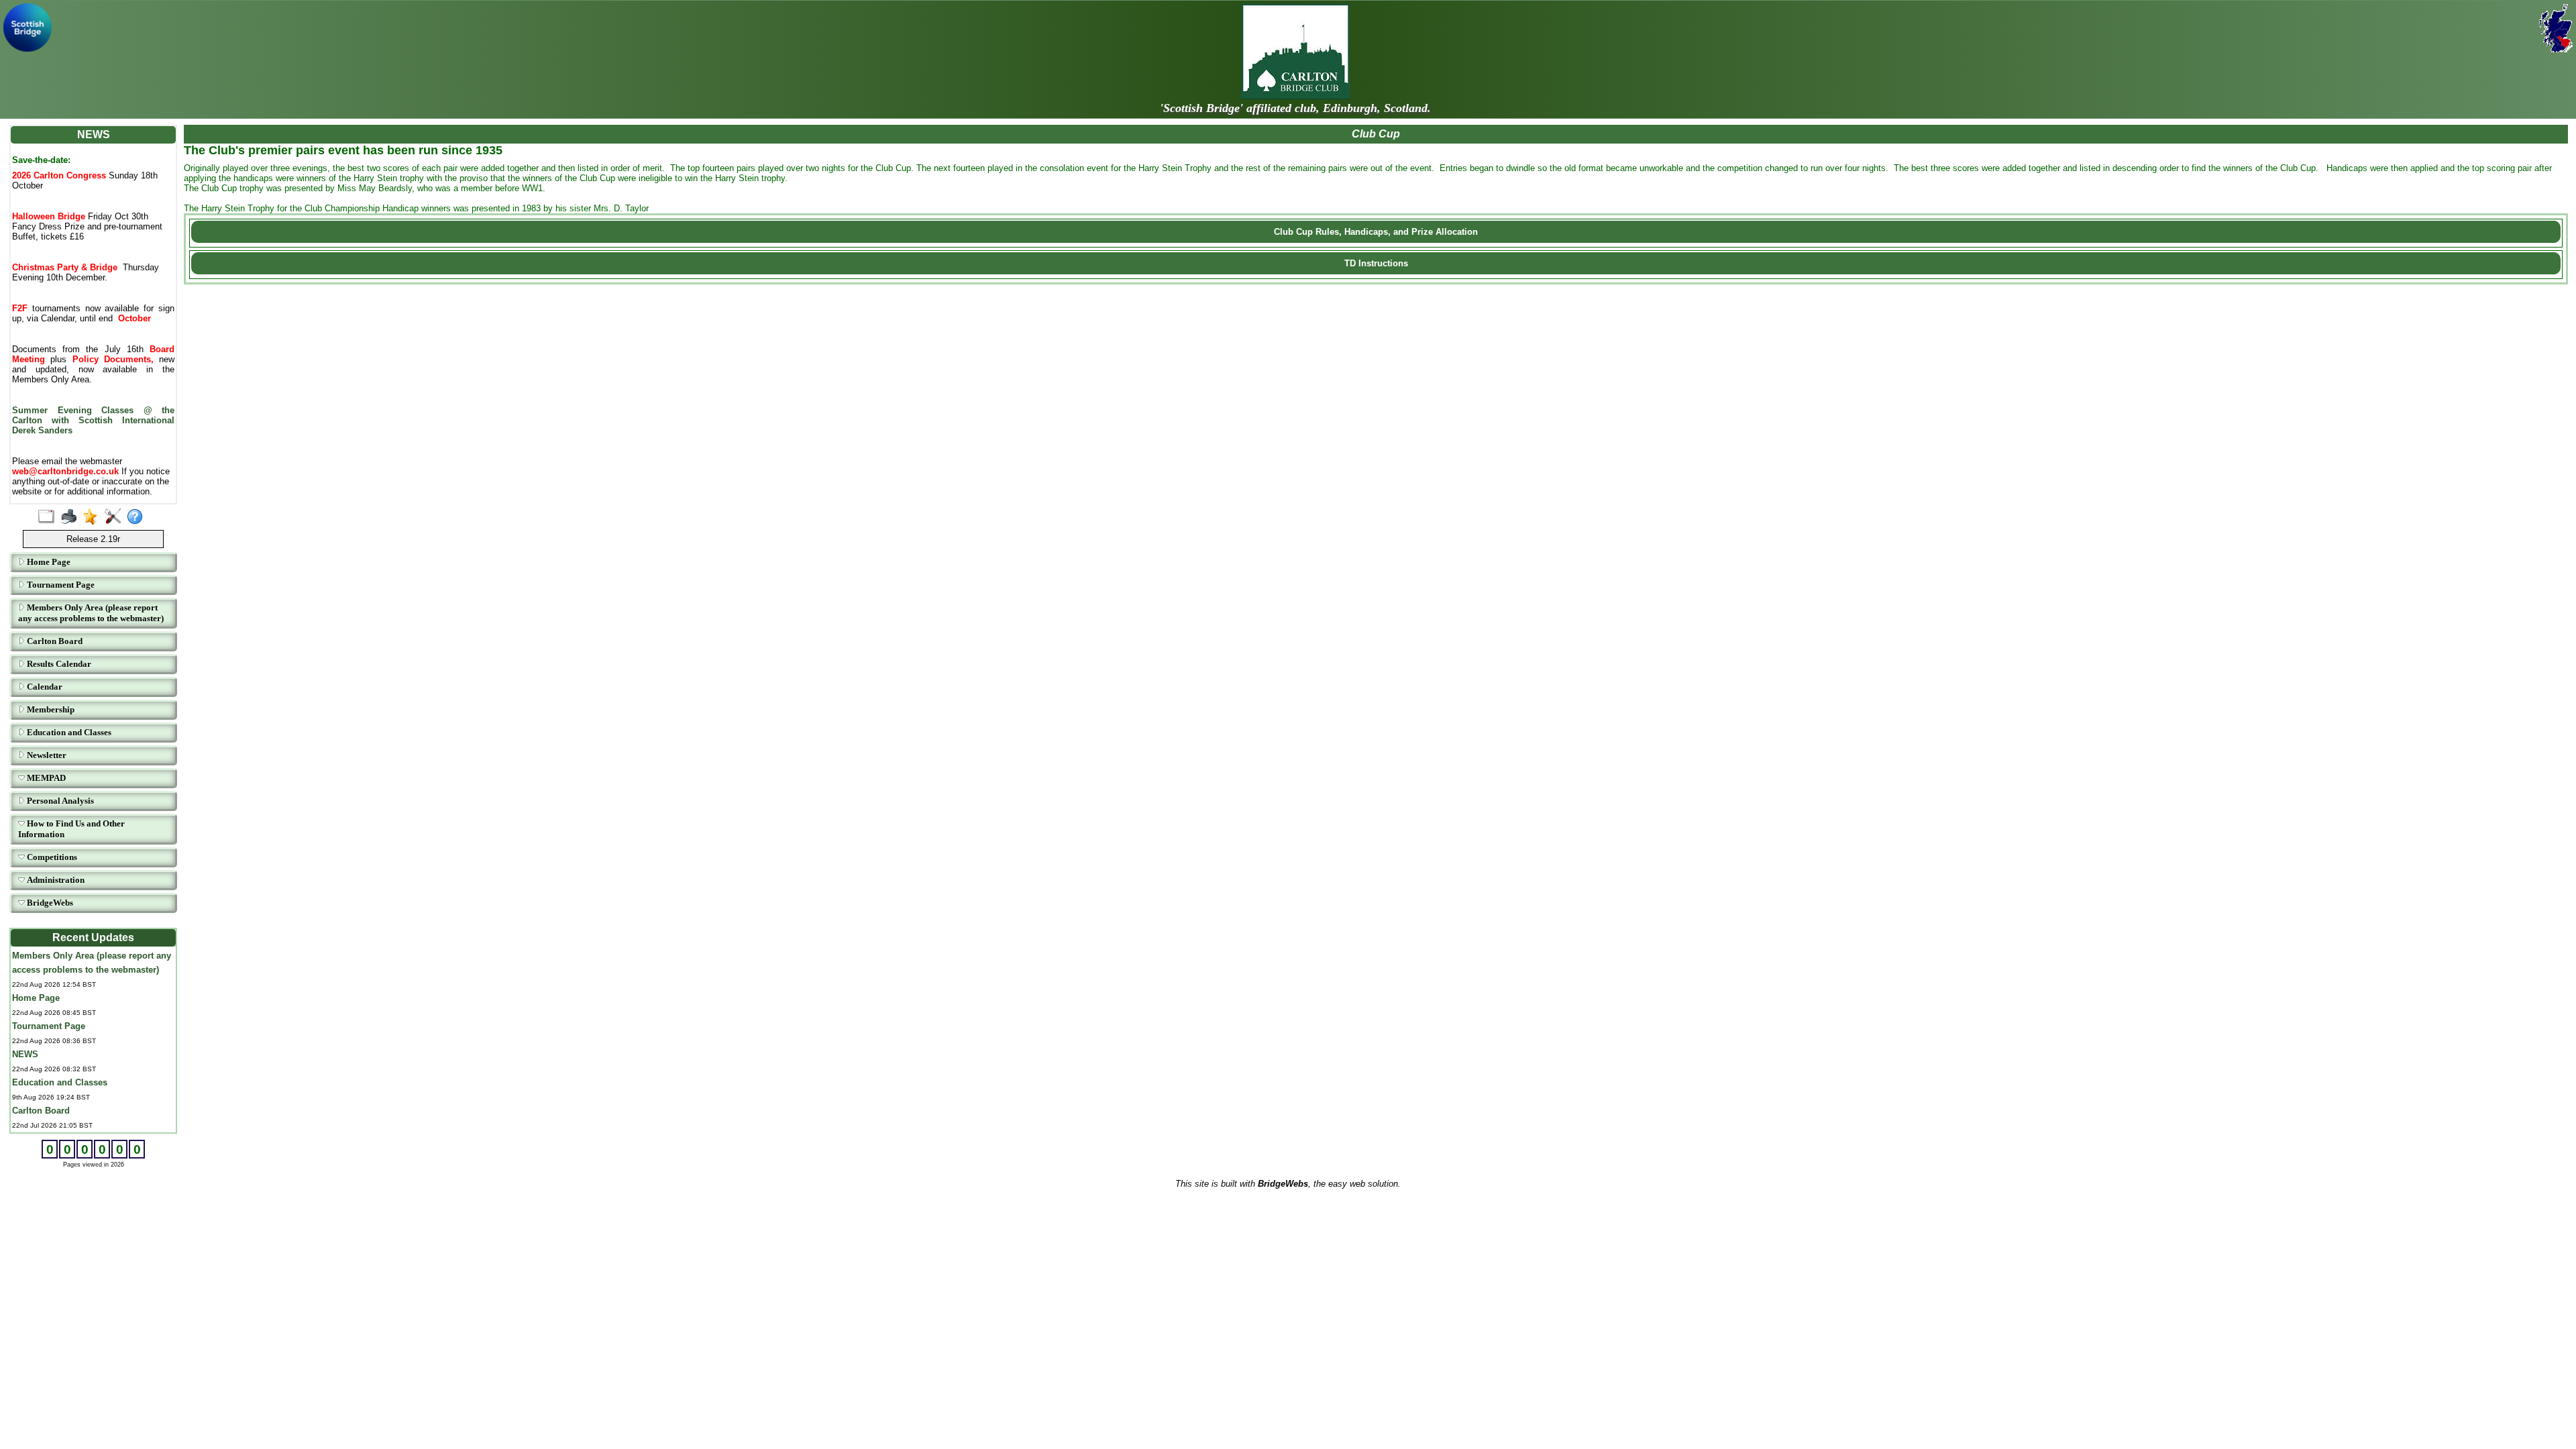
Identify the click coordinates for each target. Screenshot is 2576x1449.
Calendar (44, 687)
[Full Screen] (49, 517)
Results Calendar (58, 664)
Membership (50, 709)
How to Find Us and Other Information (71, 829)
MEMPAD (45, 778)
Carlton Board (54, 641)
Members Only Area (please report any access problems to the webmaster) (91, 613)
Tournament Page (60, 585)
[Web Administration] (116, 517)
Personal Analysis (59, 801)
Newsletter (46, 755)
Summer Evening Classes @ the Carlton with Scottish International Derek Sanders (93, 420)
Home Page (48, 562)
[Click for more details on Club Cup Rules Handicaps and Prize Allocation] (1376, 244)
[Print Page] (71, 517)
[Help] (138, 517)
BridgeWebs (49, 903)
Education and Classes (68, 732)
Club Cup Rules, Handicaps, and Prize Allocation (1376, 232)
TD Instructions (1376, 263)
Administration (55, 880)
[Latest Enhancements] (94, 517)
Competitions (51, 857)
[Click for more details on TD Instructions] (1376, 276)
